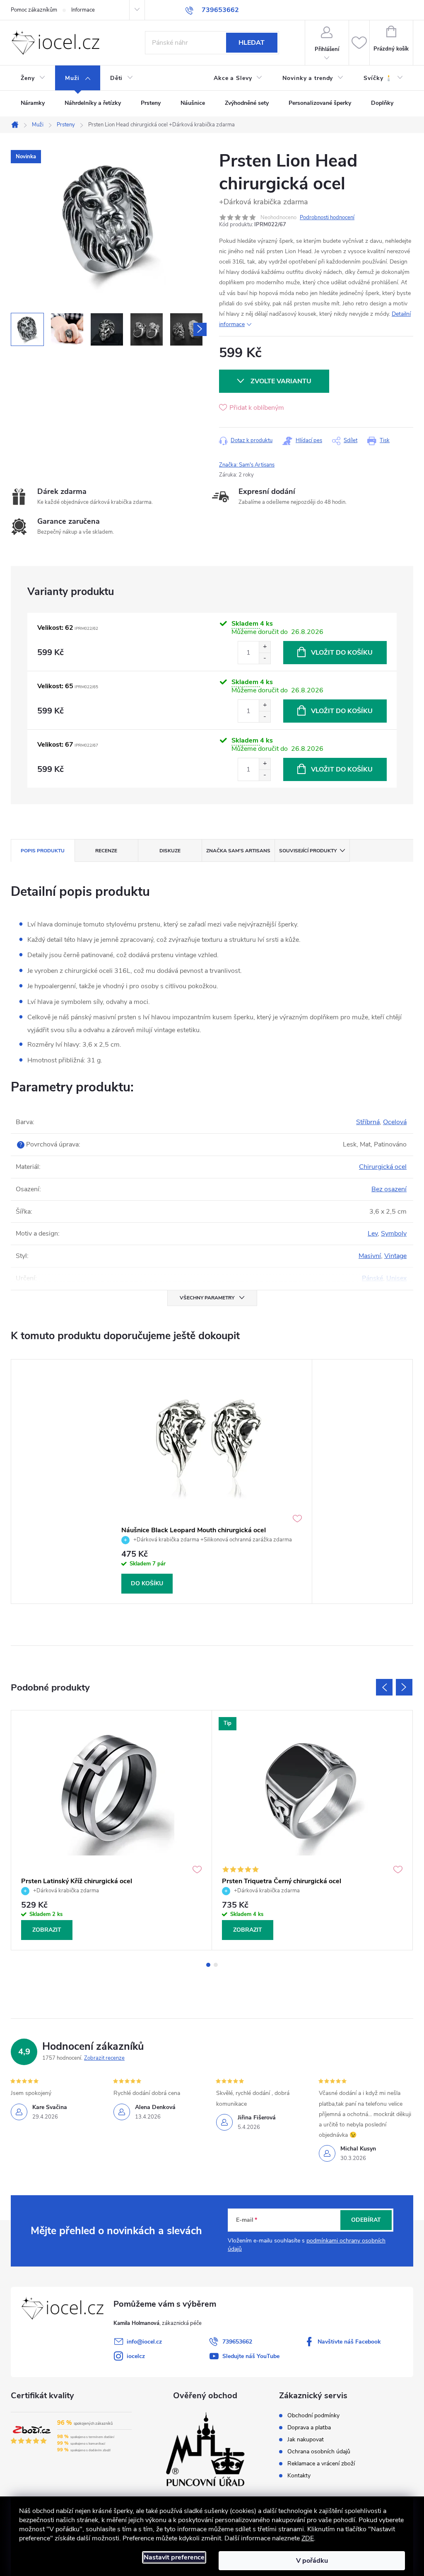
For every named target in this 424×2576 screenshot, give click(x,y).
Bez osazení (389, 1189)
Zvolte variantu (281, 381)
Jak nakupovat (306, 2440)
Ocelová (395, 1122)
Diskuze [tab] (170, 851)
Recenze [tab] (106, 851)
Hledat (252, 43)
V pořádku (312, 2561)
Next (404, 1687)
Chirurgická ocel (383, 1167)
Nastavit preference (174, 2557)
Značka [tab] (238, 851)
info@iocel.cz (144, 2342)
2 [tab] (216, 1965)
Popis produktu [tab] (43, 851)
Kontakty (299, 2476)
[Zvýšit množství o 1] (265, 647)
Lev (373, 1234)
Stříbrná (368, 1122)
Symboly (394, 1234)
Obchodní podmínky (313, 2416)
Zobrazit (47, 1930)
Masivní (370, 1256)
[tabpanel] (212, 1482)
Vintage (395, 1256)
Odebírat (366, 2220)
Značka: (247, 465)
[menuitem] (33, 78)
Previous (384, 1687)
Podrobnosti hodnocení (327, 218)
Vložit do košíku (342, 653)
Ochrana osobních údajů (319, 2452)
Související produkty (308, 851)
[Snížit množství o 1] (265, 658)
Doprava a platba (309, 2428)
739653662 (237, 2342)
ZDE (308, 2538)
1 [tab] (208, 1965)
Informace (83, 10)
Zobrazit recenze (104, 2058)
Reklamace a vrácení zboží (321, 2464)
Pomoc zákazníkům (34, 10)
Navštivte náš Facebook (349, 2342)
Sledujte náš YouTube (251, 2356)
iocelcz (136, 2356)
